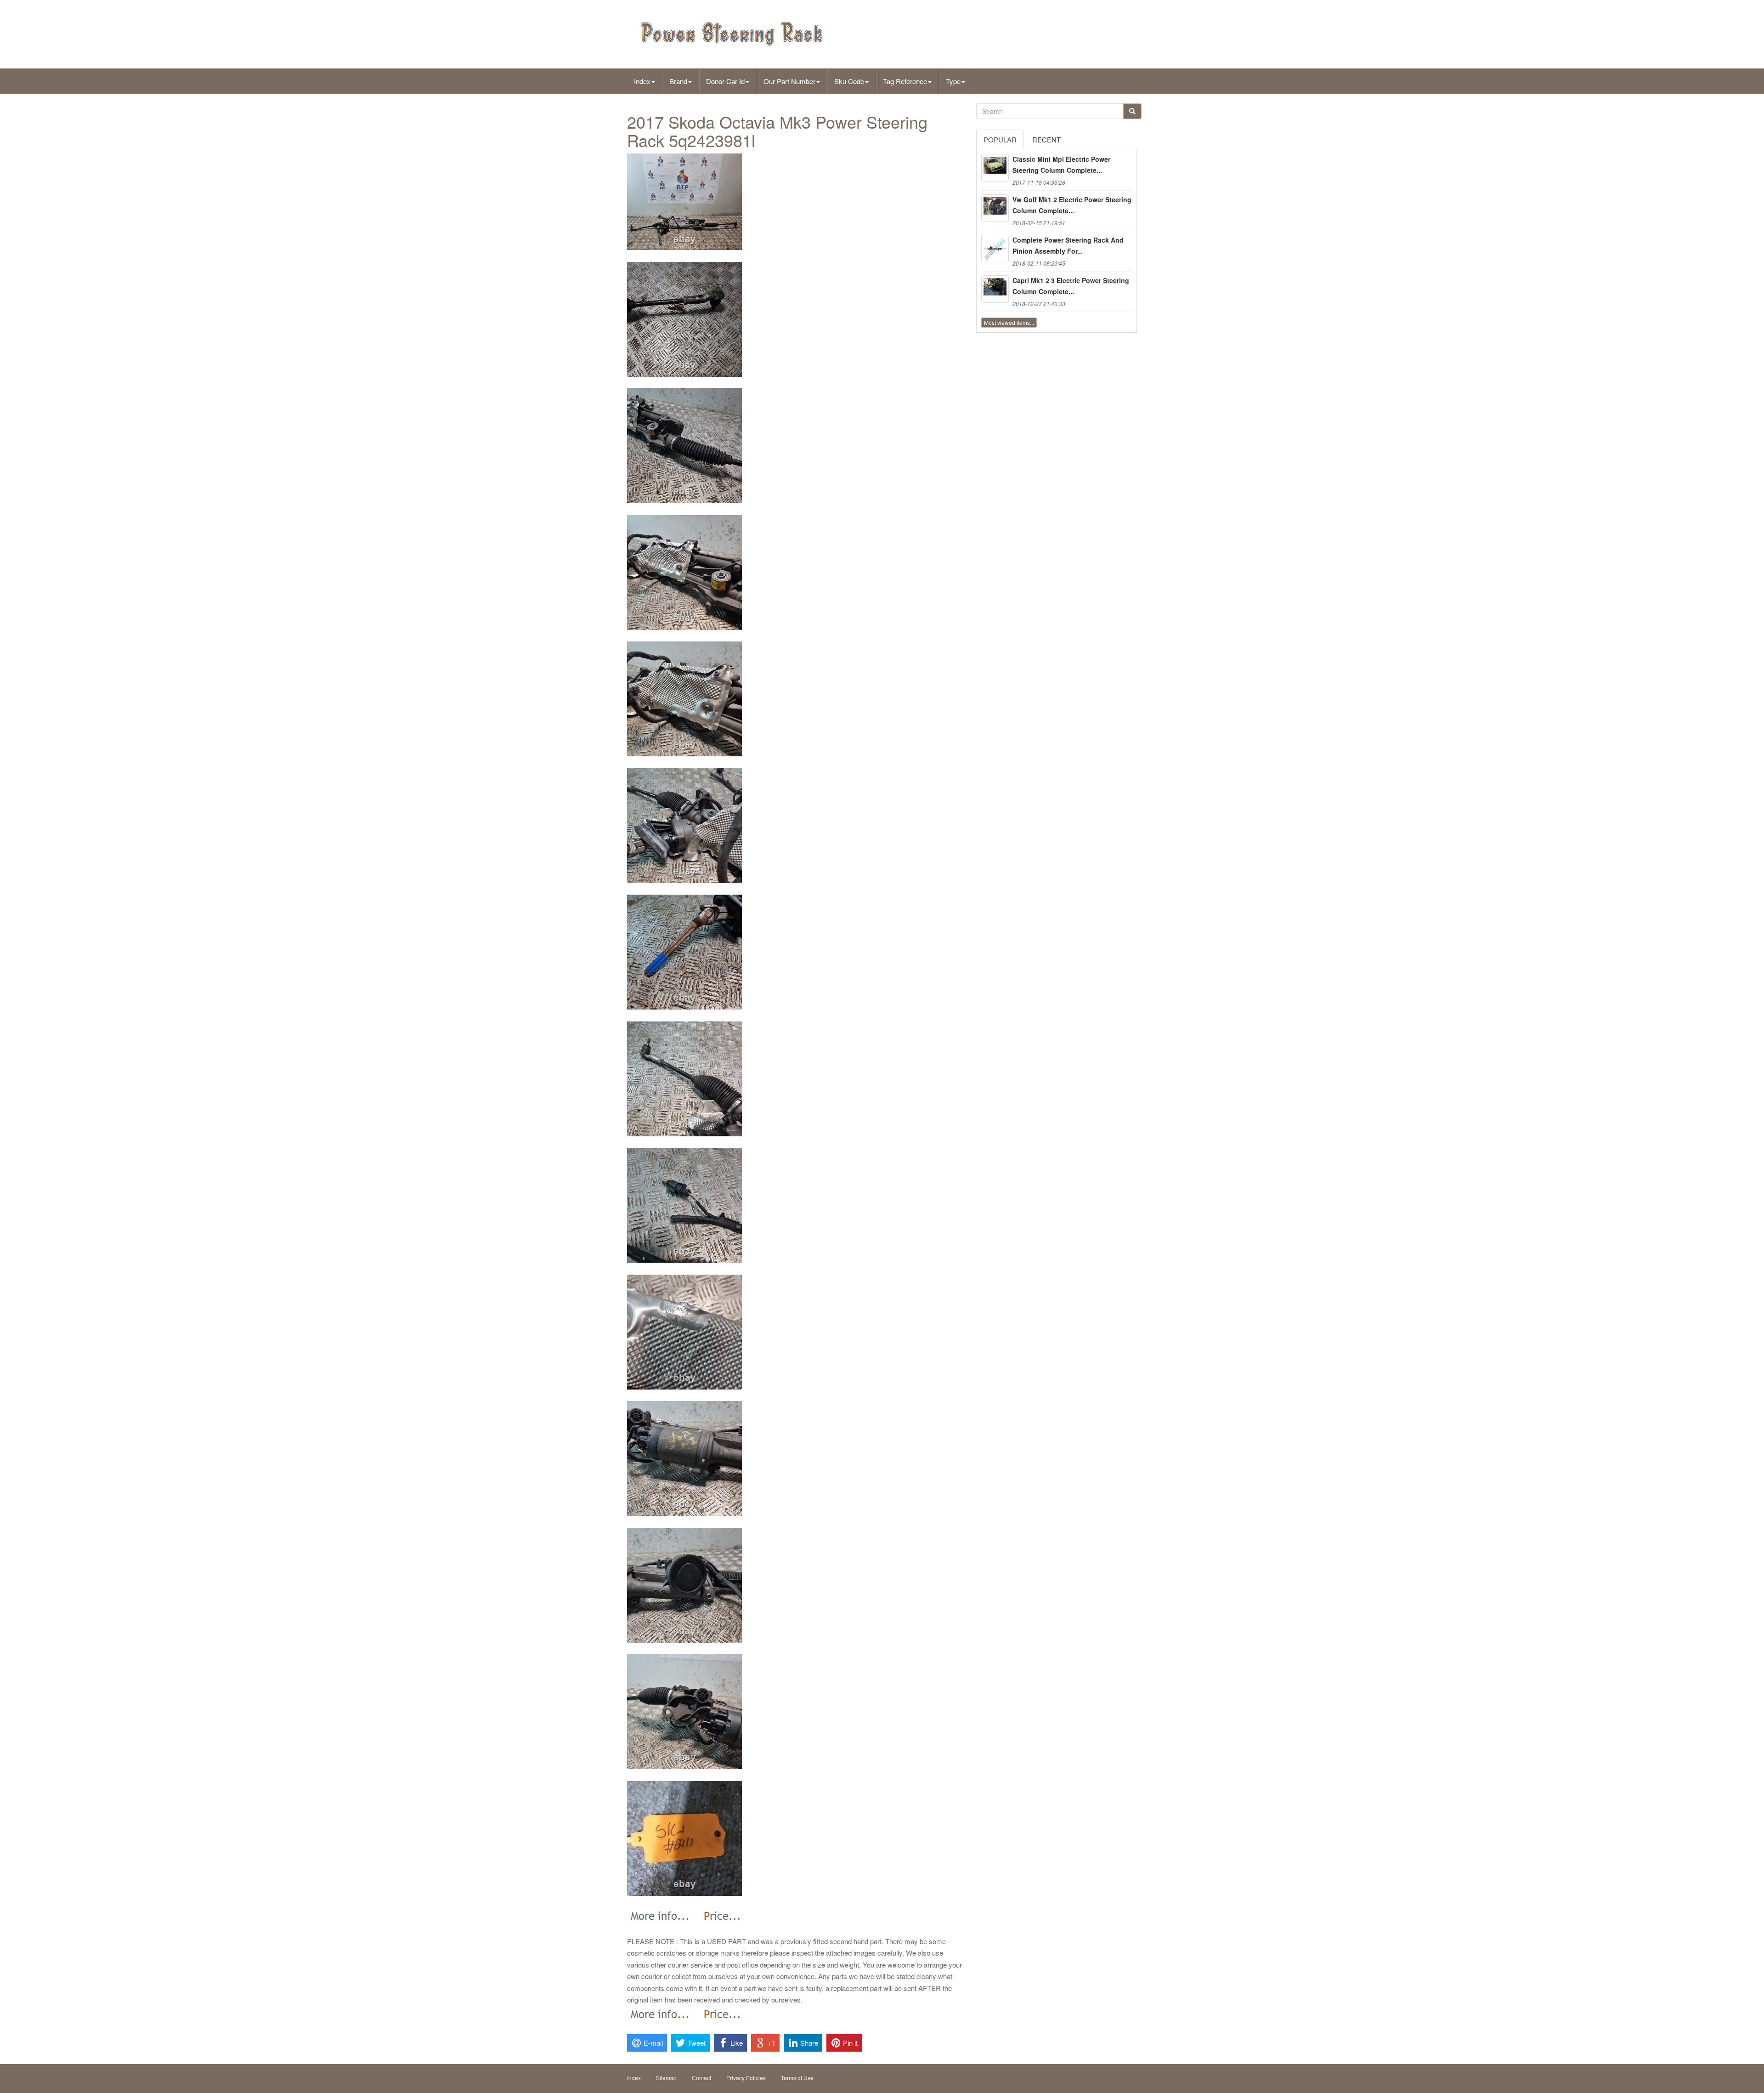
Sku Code (849, 81)
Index (642, 81)
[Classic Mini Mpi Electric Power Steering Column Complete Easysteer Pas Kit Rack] (995, 168)
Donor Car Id (725, 81)
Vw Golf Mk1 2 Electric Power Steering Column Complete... (1072, 205)
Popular (1000, 139)
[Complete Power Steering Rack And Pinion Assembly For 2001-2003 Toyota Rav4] (995, 249)
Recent (1046, 139)
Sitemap (666, 2078)
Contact (701, 2078)
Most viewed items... (1009, 322)
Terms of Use (797, 2078)
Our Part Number (789, 81)
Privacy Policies (746, 2078)
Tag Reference (905, 81)
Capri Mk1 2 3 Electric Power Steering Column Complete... (1071, 286)
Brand (678, 81)
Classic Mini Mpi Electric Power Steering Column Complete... (1061, 164)
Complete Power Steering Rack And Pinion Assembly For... (1068, 245)
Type (953, 81)
